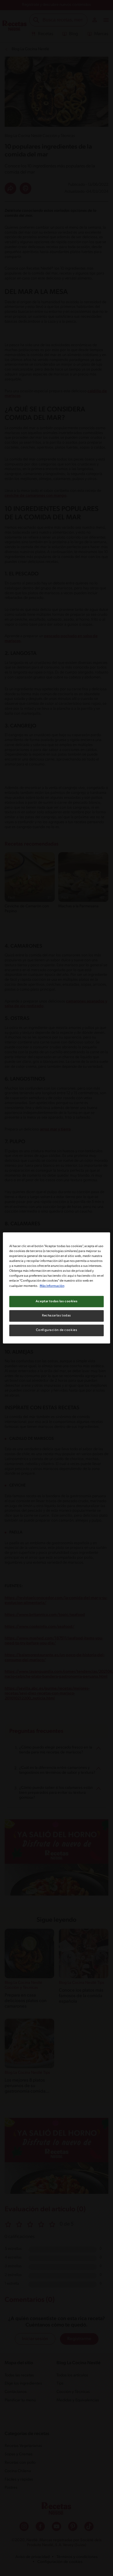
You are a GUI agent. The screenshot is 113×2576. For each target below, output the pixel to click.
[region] (57, 1288)
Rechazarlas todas (57, 1316)
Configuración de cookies (57, 1330)
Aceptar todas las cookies (57, 1301)
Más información (52, 1286)
